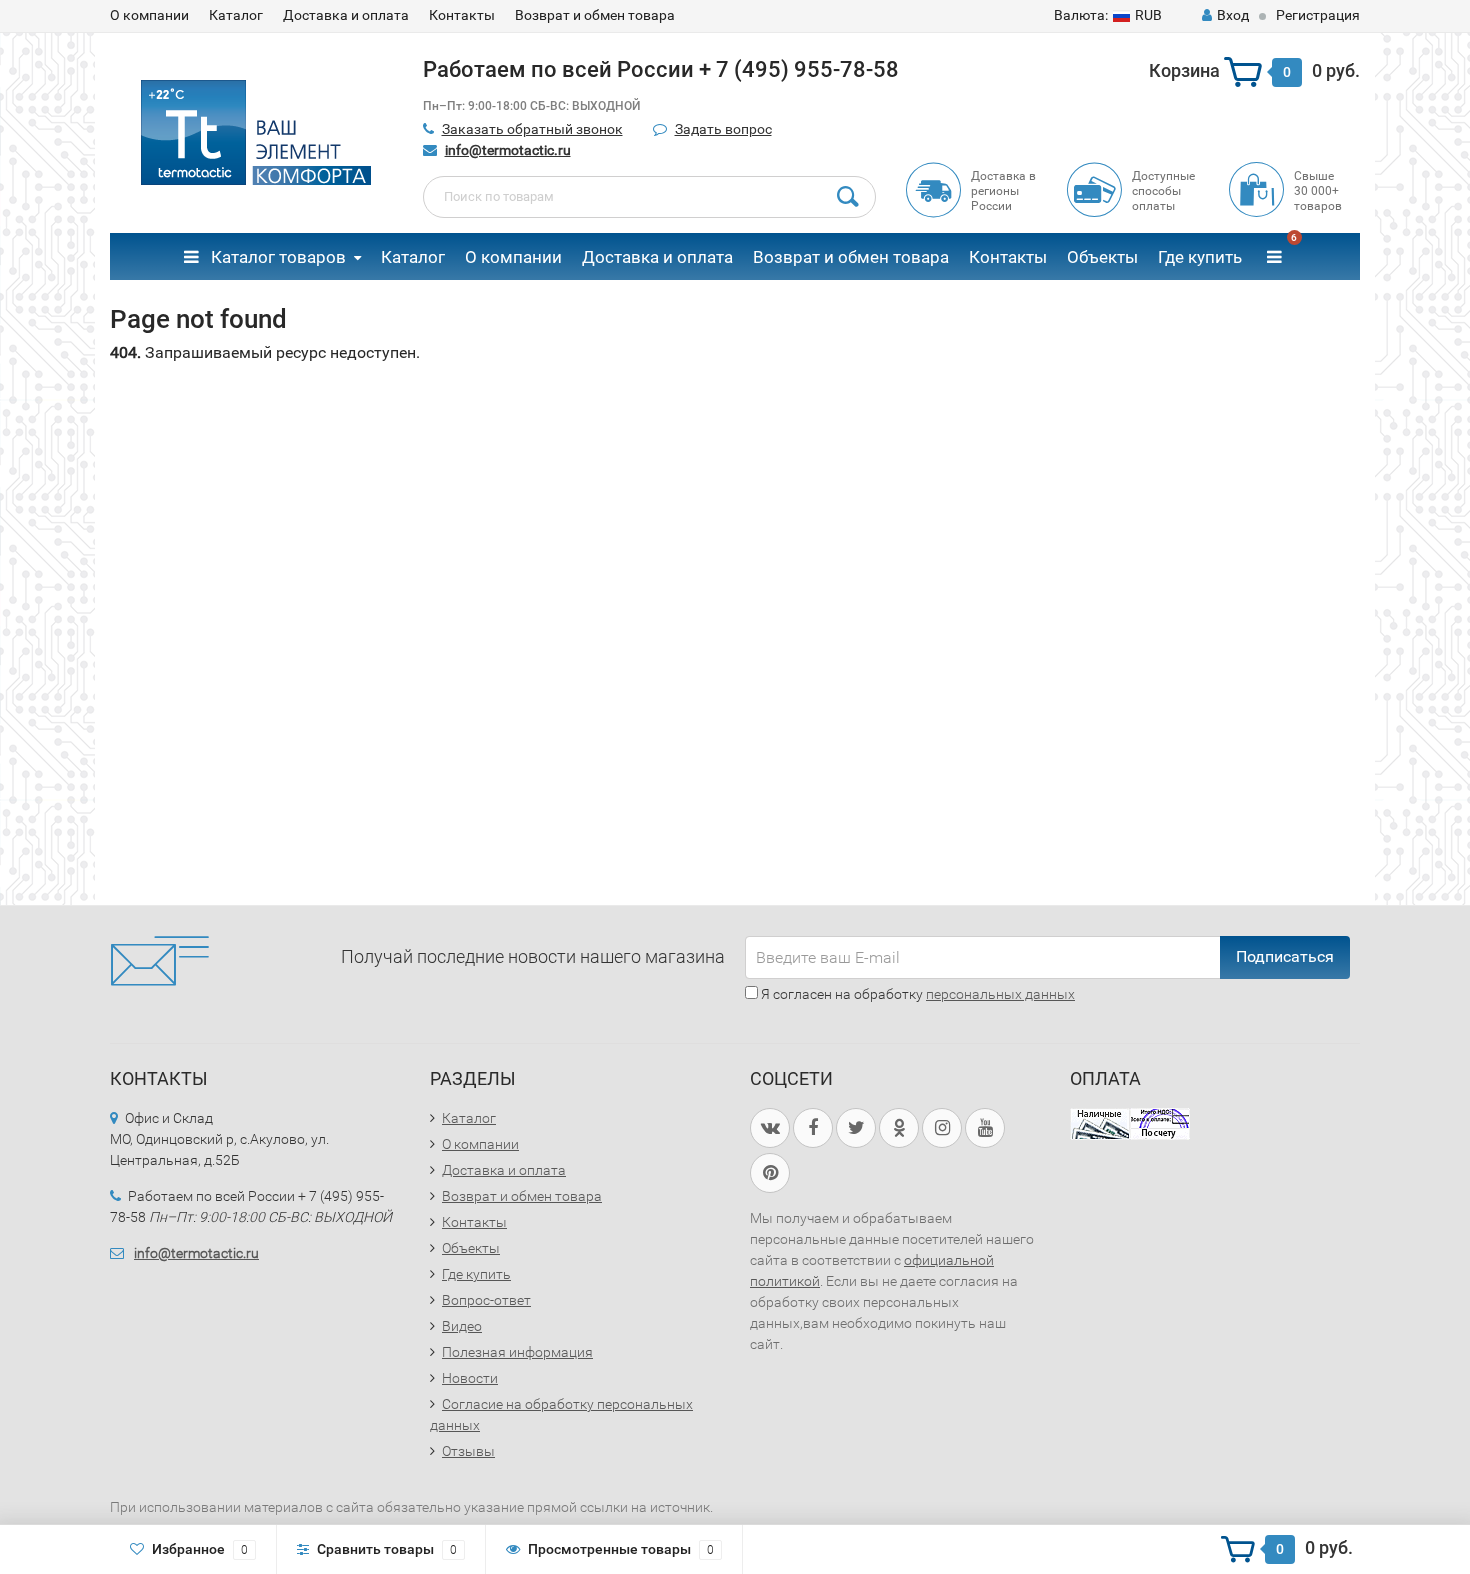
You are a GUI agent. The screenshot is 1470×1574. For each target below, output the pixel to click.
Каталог (236, 15)
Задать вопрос (723, 129)
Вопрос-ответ (486, 1300)
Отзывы (468, 1451)
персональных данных (1000, 994)
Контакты (462, 15)
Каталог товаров (276, 257)
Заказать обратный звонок (532, 129)
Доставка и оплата (346, 15)
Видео (462, 1326)
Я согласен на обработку (916, 994)
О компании (149, 15)
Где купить (1200, 257)
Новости (470, 1378)
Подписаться (1285, 956)
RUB (1108, 15)
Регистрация (1318, 15)
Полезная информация (517, 1352)
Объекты (1102, 257)
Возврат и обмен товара (595, 15)
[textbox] (650, 197)
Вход (1233, 15)
